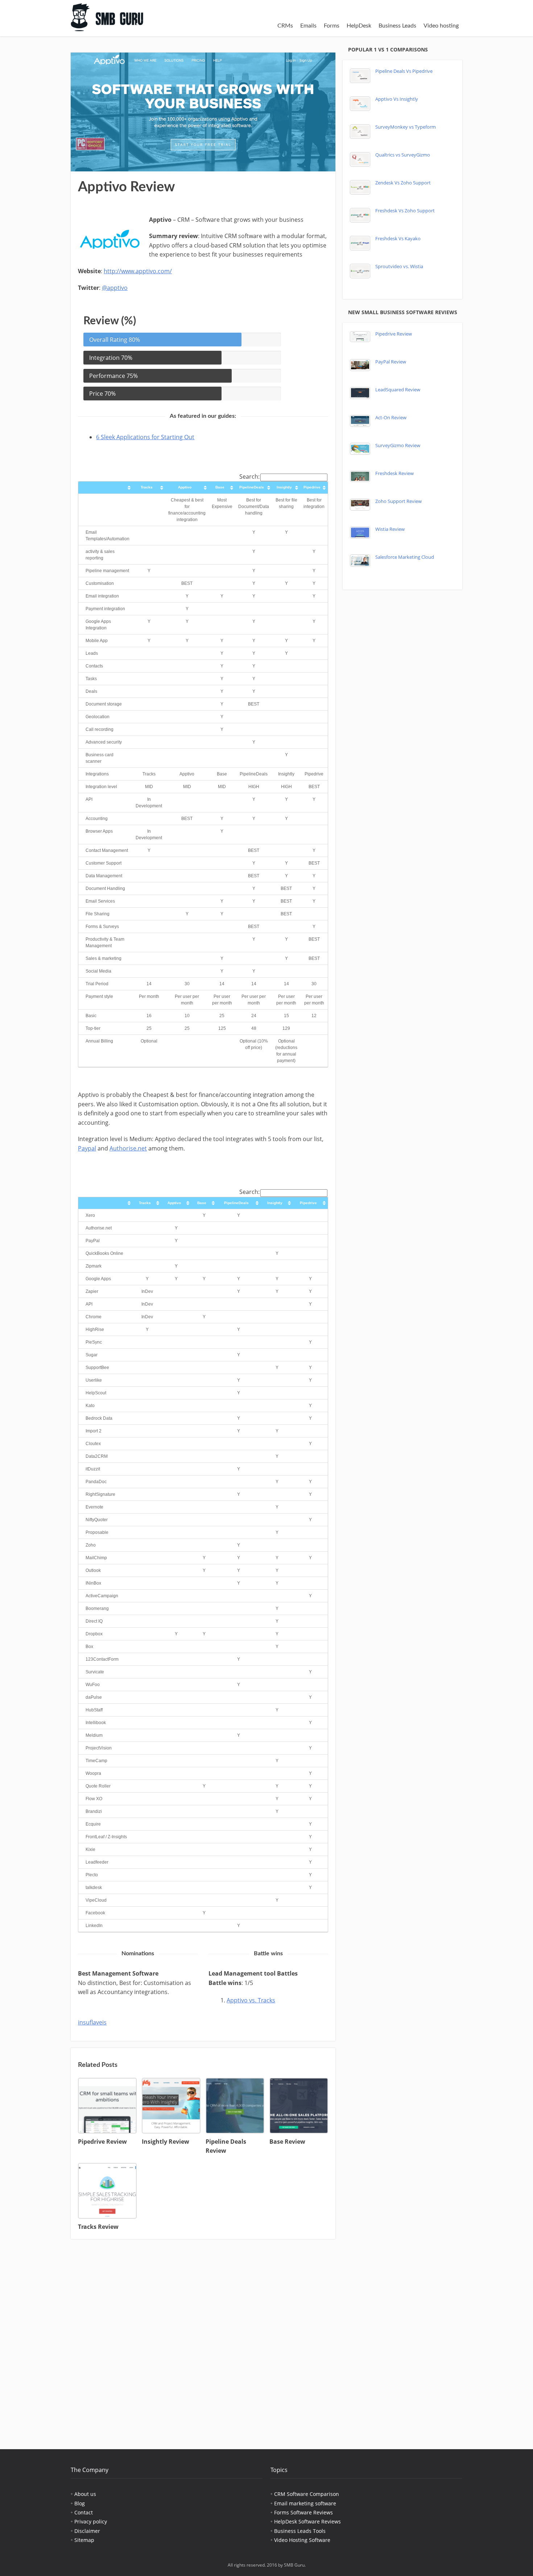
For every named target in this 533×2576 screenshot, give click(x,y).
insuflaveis (92, 2022)
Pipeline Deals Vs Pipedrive (404, 71)
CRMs (285, 26)
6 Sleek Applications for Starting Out (145, 437)
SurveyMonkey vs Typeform (406, 127)
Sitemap (84, 2540)
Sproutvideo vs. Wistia (399, 267)
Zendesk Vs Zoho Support (403, 183)
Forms (332, 26)
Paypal (87, 1148)
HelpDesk (359, 26)
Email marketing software (305, 2503)
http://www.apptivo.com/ (138, 271)
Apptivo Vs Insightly (397, 99)
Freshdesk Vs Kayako (398, 239)
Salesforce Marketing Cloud (405, 557)
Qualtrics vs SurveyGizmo (403, 155)
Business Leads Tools (300, 2531)
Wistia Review (390, 529)
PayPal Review (391, 362)
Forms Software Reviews (303, 2512)
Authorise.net (128, 1148)
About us (85, 2494)
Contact (84, 2512)
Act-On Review (391, 418)
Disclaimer (87, 2531)
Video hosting (441, 26)
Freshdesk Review (394, 473)
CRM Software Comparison (307, 2494)
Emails (308, 26)
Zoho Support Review (398, 501)
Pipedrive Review (394, 334)
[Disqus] (203, 2339)
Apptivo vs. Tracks (251, 2000)
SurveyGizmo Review (398, 446)
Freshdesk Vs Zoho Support (405, 211)
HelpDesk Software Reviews (307, 2521)
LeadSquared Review (398, 390)
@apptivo (115, 288)
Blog (80, 2503)
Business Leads (397, 26)
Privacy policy (91, 2521)
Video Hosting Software (302, 2540)
